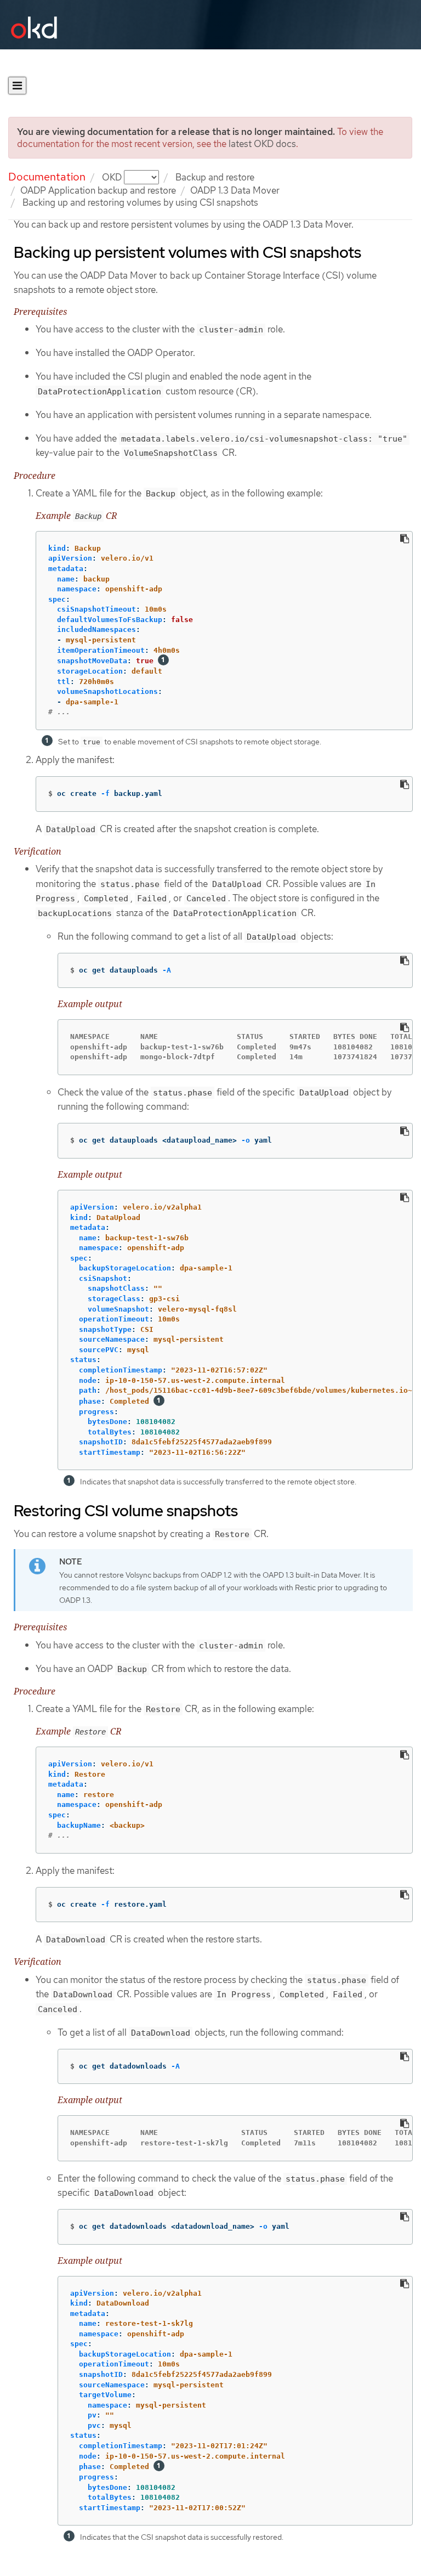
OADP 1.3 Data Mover (235, 190)
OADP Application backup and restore (98, 190)
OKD (113, 177)
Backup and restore (215, 177)
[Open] (17, 86)
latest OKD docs (262, 144)
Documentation (47, 177)
